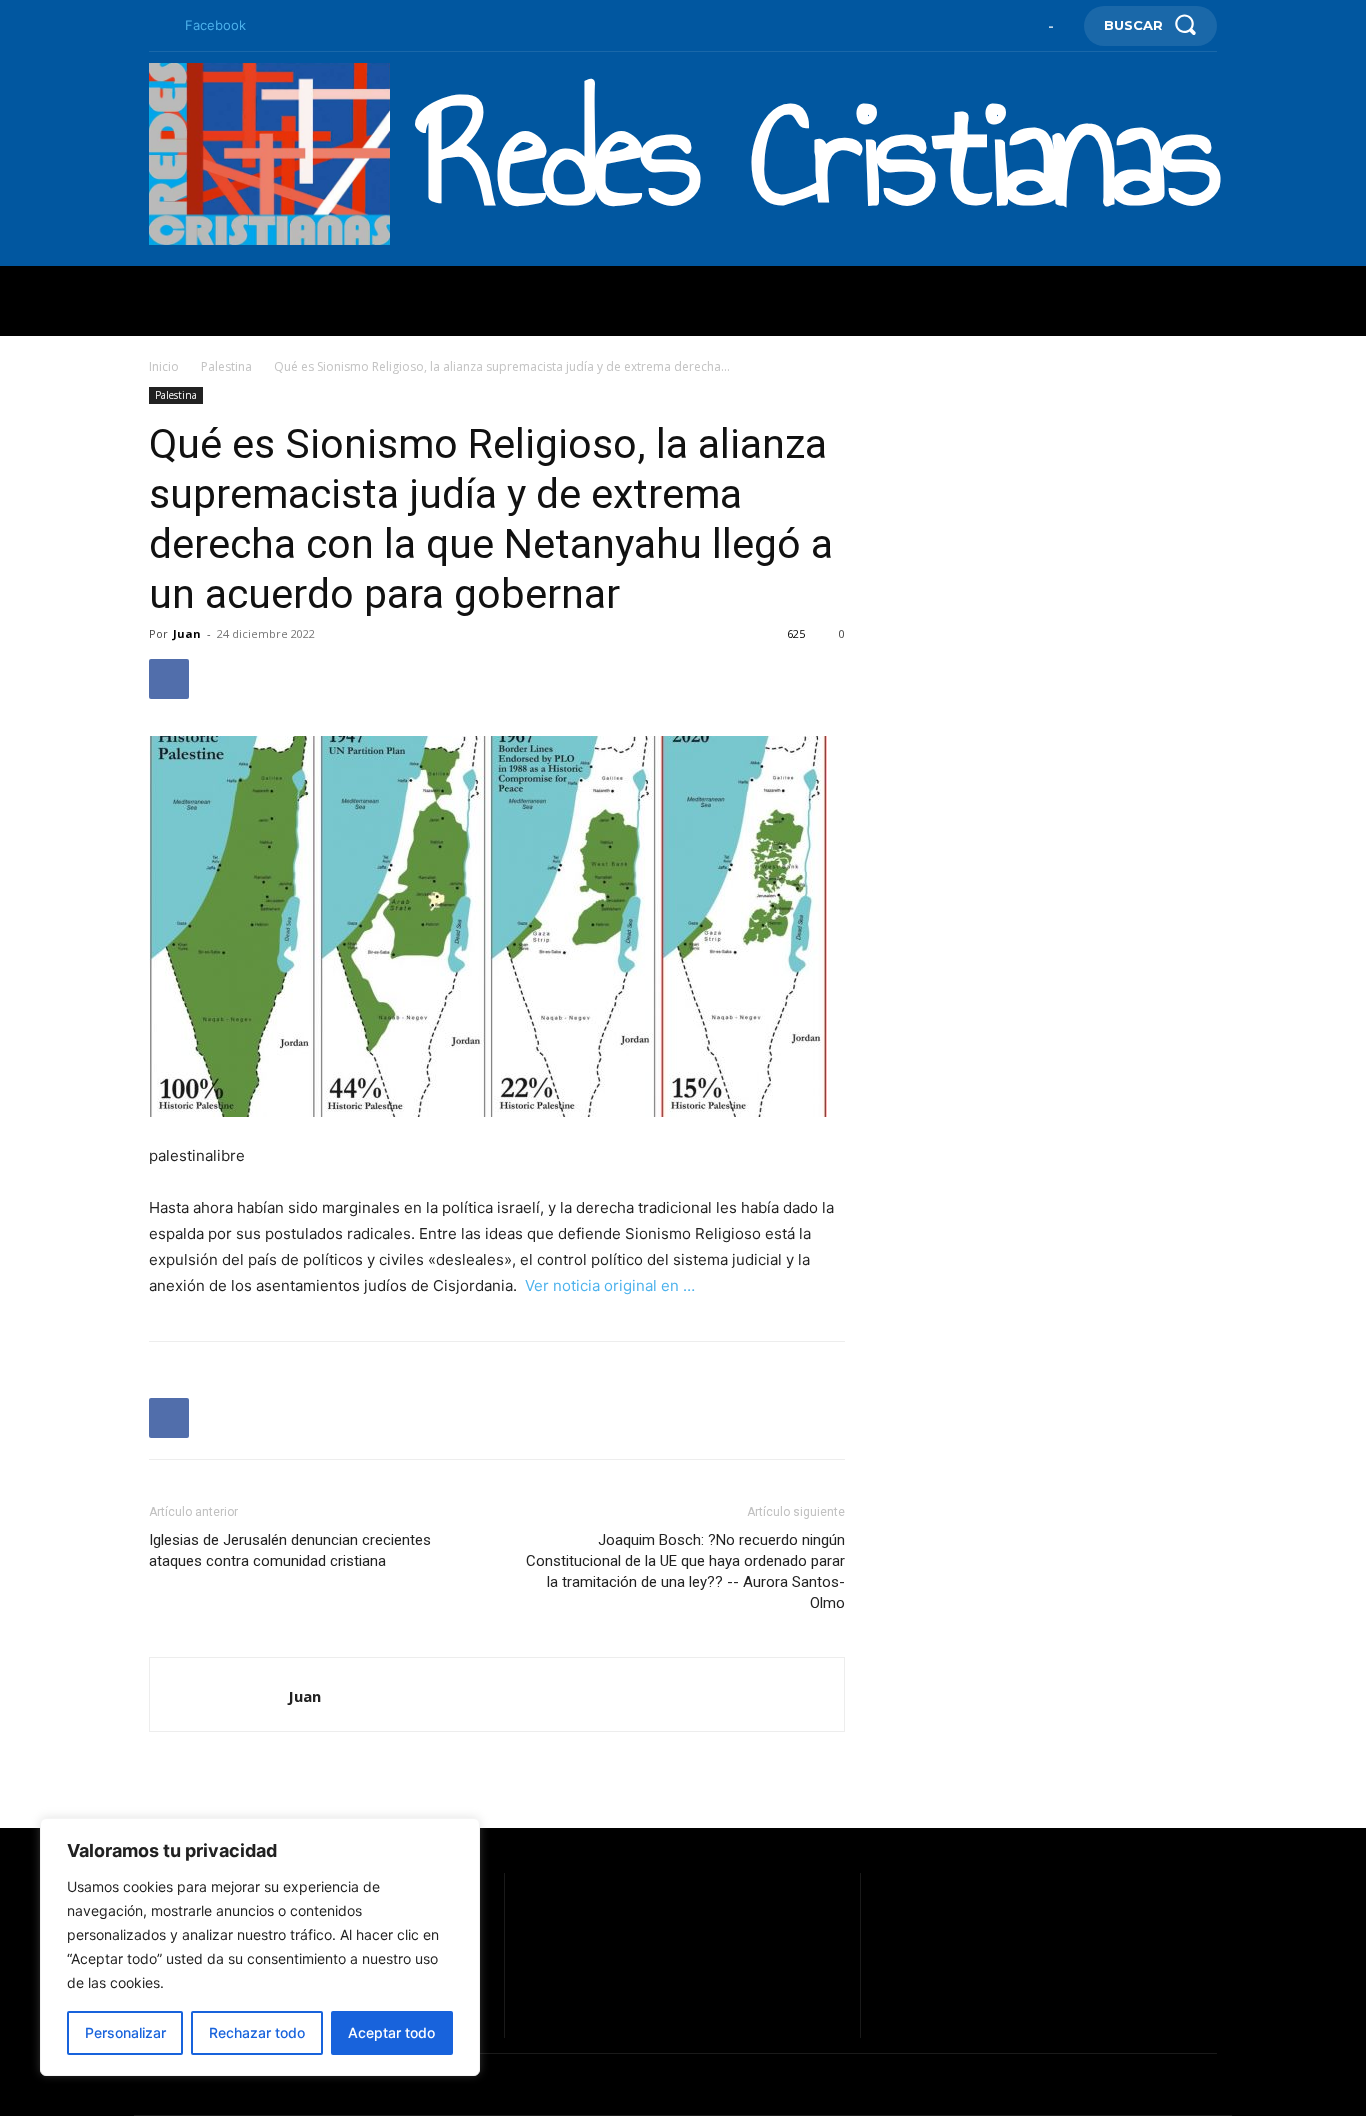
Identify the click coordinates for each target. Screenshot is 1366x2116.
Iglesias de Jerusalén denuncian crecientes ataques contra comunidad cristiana (290, 1550)
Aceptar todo (391, 2032)
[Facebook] (157, 26)
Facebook (215, 25)
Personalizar (125, 2032)
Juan (187, 633)
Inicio (164, 366)
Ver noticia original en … (610, 1285)
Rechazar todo (257, 2032)
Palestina (226, 366)
